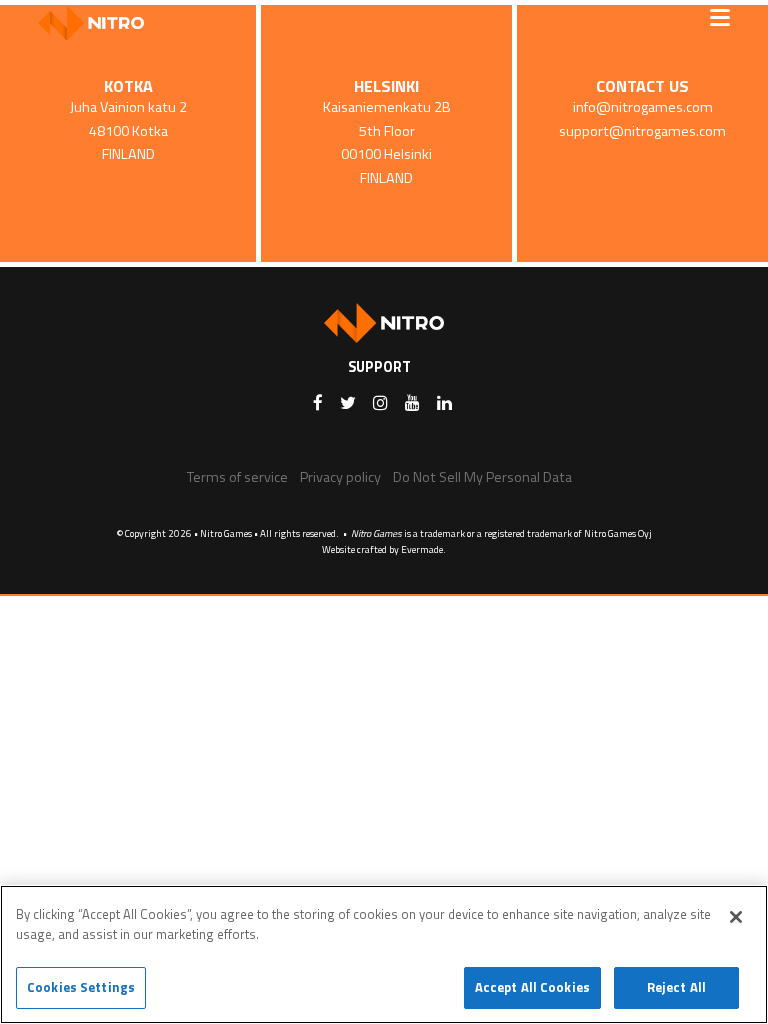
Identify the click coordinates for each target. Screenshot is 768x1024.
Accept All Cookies (532, 987)
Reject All (676, 987)
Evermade (422, 549)
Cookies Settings (81, 987)
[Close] (736, 917)
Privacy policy (340, 477)
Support (379, 367)
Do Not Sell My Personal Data (482, 477)
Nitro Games (98, 22)
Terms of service (237, 477)
